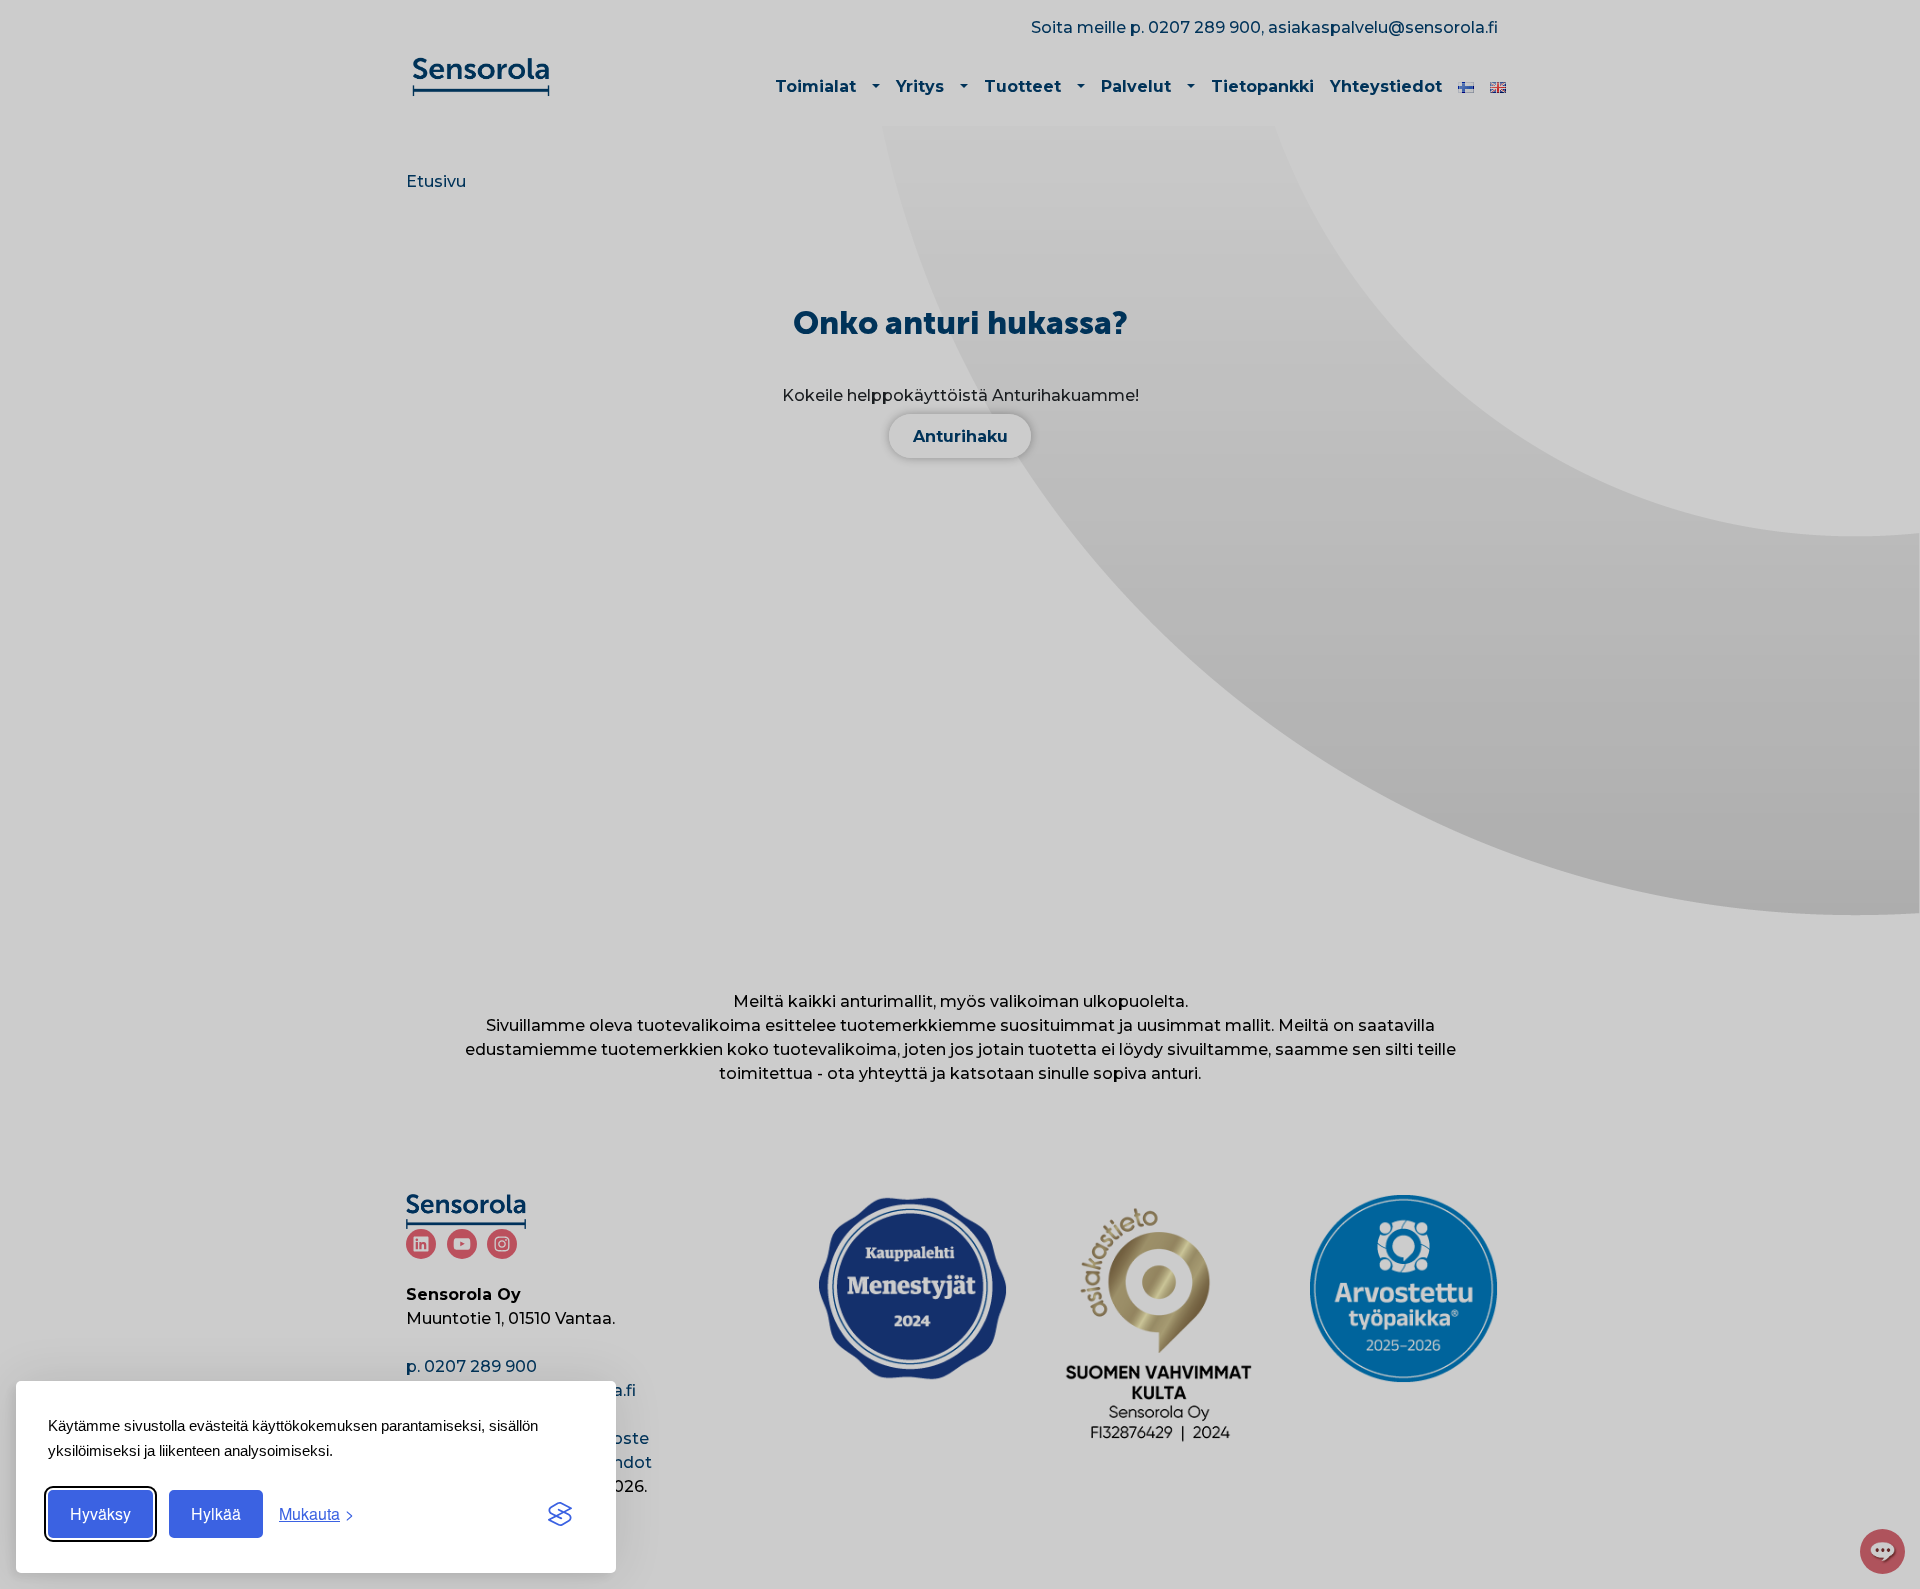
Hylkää (216, 1513)
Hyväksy (100, 1513)
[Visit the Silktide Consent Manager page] (560, 1514)
